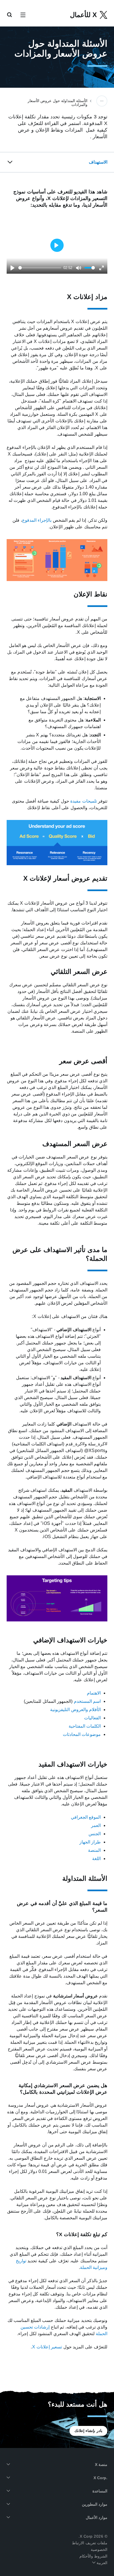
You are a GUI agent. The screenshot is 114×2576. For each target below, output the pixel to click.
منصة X (101, 2465)
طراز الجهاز (90, 1842)
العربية (102, 2563)
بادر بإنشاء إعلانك (88, 2431)
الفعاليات (92, 1718)
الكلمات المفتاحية (85, 1726)
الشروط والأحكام (94, 2556)
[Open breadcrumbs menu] (102, 101)
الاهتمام (94, 1693)
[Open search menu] (9, 15)
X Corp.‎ (100, 2478)
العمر (96, 1825)
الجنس (95, 1834)
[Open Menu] (23, 15)
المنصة (94, 1850)
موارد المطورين (95, 2504)
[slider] (40, 268)
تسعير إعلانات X (47, 2347)
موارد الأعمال (97, 2518)
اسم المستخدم (87, 1701)
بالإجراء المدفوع (37, 520)
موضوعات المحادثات (82, 1734)
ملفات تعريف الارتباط (90, 2543)
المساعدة (100, 2491)
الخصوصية (99, 2550)
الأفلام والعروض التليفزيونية (75, 1710)
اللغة (96, 1859)
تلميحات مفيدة (84, 801)
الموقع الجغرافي (86, 1817)
